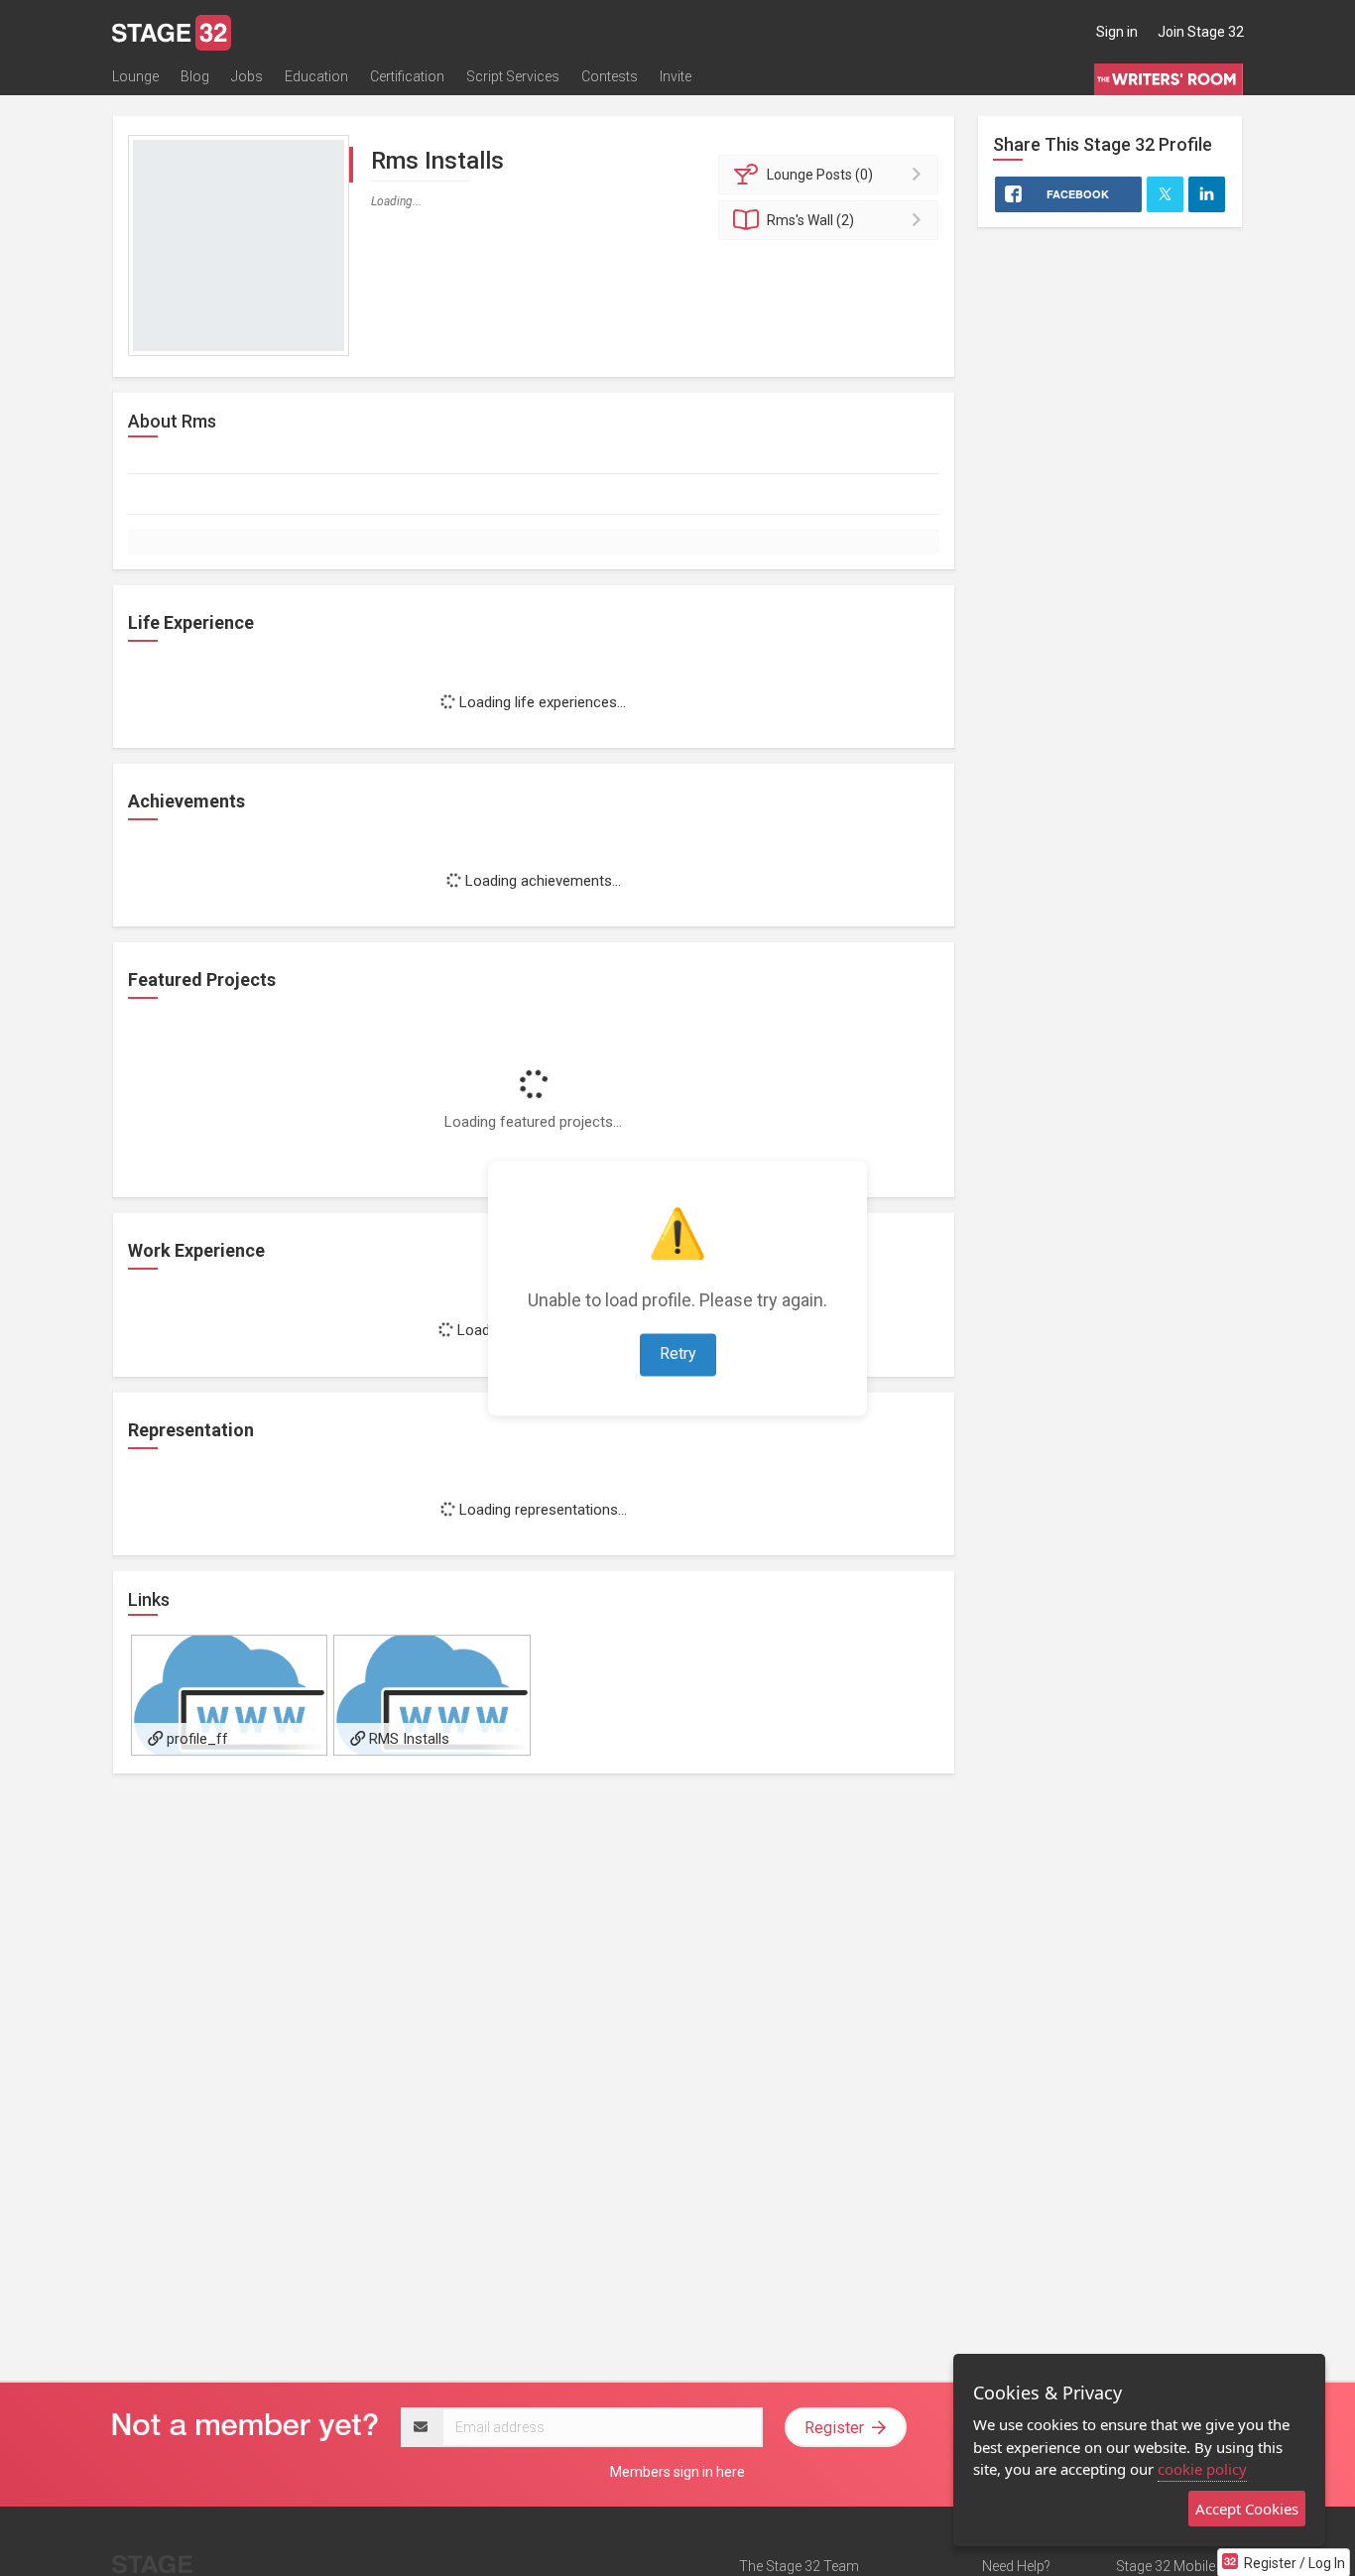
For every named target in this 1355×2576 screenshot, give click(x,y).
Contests (610, 76)
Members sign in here (677, 2472)
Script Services (513, 76)
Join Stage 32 (1201, 32)
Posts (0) (820, 175)
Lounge (135, 76)
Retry (678, 1353)
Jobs (247, 76)
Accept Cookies (1247, 2509)
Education (316, 76)
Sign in (1117, 32)
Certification (407, 76)
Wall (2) (810, 220)
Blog (195, 76)
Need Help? (1016, 2566)
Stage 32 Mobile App (1179, 2566)
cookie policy (1202, 2469)
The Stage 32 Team (799, 2566)
